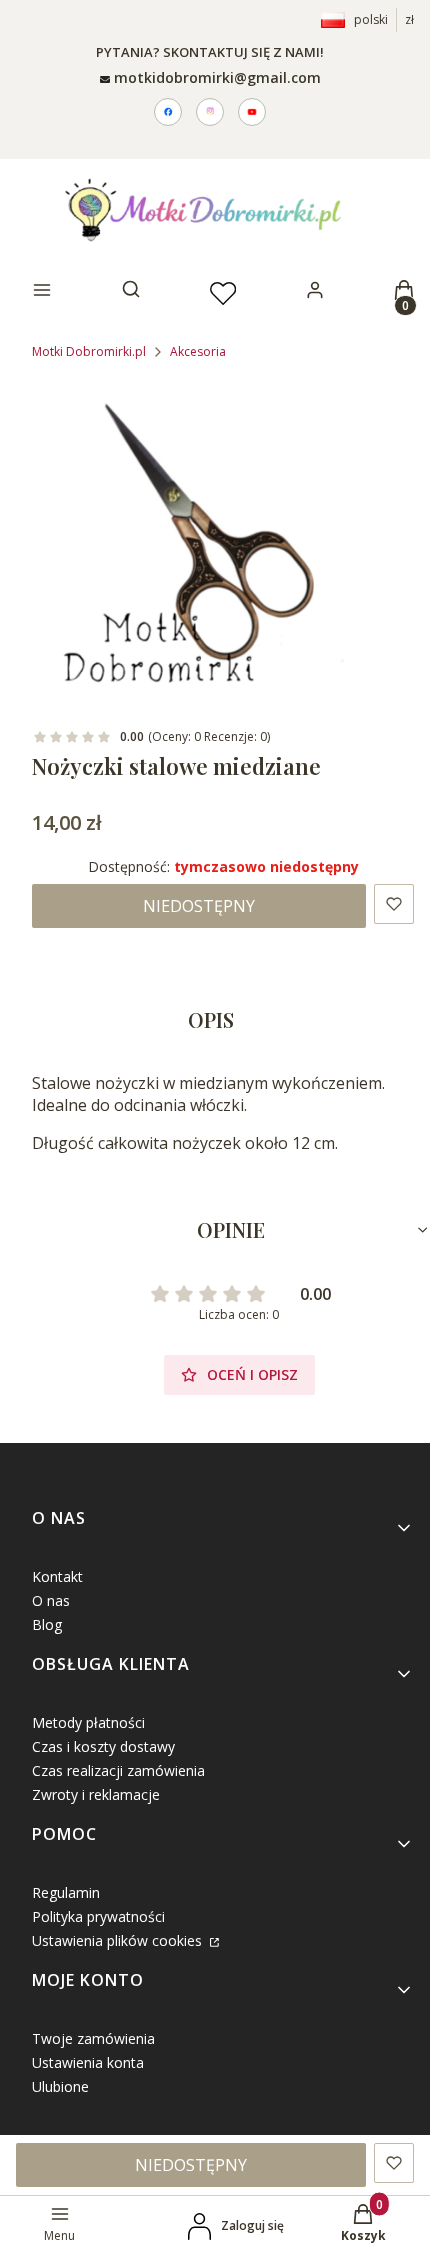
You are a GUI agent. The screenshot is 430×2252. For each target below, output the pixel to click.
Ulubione (60, 2086)
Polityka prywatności (98, 1916)
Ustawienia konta (88, 2062)
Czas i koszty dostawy (103, 1746)
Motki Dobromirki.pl (89, 351)
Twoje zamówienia (93, 2038)
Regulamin (66, 1892)
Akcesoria (198, 351)
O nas (51, 1600)
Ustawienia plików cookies (119, 1940)
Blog (47, 1624)
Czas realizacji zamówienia (118, 1770)
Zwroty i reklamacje (96, 1794)
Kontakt (57, 1576)
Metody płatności (88, 1722)
